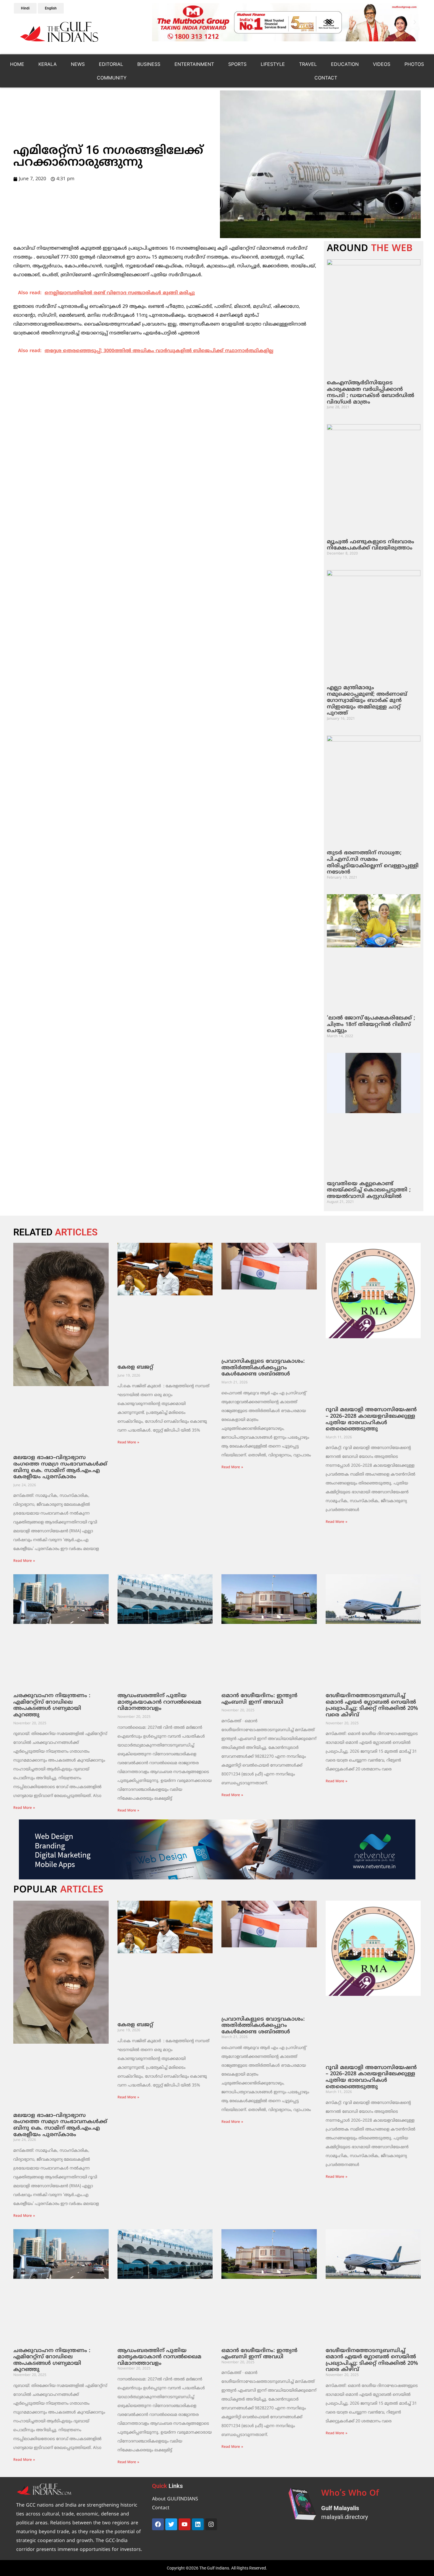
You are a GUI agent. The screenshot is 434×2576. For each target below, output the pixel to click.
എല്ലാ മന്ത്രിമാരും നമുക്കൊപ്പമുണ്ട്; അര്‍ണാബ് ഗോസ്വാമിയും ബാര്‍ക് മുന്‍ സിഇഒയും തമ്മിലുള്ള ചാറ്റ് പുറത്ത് (367, 701)
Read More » (24, 1561)
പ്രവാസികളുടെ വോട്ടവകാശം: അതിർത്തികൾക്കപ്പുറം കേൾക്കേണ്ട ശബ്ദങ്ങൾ (263, 1368)
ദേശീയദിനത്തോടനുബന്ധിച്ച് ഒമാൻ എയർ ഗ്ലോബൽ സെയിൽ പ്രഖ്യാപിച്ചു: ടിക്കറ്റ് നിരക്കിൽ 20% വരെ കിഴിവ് (372, 1705)
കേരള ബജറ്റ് (135, 1367)
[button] (157, 22)
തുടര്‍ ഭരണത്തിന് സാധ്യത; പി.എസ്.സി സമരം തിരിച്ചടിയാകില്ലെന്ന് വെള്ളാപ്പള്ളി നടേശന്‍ (373, 863)
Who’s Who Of (350, 2494)
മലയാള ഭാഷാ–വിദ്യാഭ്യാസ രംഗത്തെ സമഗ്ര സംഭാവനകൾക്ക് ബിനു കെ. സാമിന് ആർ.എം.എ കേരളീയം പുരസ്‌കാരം (60, 1467)
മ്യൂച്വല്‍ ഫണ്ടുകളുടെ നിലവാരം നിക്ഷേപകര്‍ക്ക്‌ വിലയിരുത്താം (371, 545)
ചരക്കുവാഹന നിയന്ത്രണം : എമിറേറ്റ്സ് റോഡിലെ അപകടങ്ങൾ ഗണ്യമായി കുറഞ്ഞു (52, 1705)
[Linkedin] (198, 2524)
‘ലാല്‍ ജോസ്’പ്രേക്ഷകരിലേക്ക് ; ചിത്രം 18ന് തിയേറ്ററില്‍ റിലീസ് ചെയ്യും (371, 1024)
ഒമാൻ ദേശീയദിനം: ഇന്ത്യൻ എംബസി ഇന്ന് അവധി (259, 1699)
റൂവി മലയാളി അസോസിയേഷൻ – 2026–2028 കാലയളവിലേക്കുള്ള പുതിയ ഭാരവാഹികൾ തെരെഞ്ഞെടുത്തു (371, 1419)
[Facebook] (158, 2524)
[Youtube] (185, 2524)
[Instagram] (211, 2524)
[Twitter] (171, 2524)
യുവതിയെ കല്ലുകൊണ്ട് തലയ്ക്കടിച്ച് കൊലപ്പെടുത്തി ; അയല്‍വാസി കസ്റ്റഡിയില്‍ (369, 1190)
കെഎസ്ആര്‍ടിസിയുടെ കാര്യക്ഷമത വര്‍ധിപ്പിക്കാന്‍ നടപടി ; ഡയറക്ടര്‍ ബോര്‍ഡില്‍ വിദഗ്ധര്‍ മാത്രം (371, 393)
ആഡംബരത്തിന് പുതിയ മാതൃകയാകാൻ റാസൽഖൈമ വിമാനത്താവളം (159, 1702)
